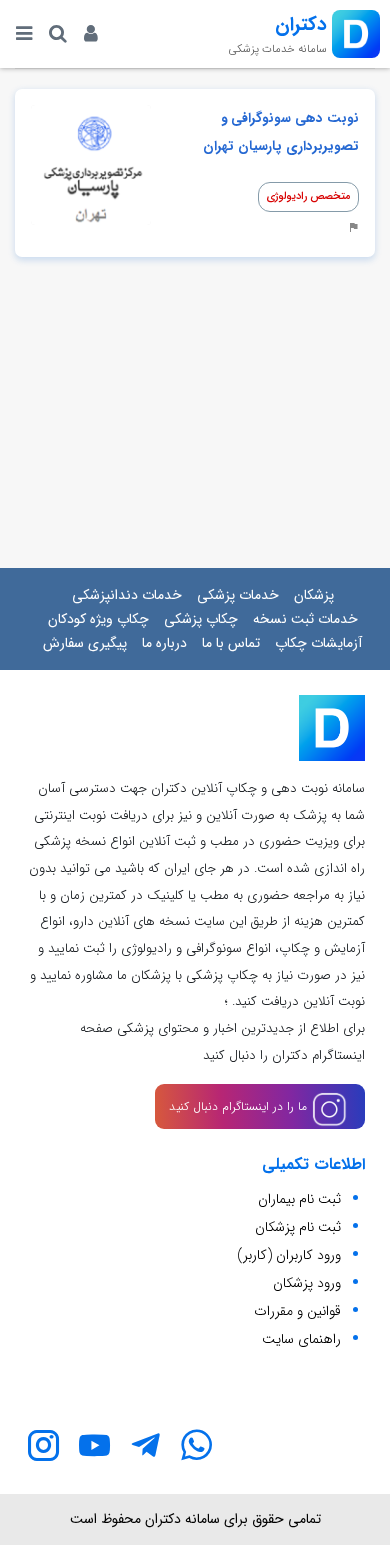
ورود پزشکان (307, 1283)
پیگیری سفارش (85, 643)
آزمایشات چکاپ (318, 643)
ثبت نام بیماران (299, 1199)
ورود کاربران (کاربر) (289, 1255)
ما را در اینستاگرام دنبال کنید (240, 1106)
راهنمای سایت (301, 1339)
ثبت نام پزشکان (298, 1227)
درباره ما (164, 643)
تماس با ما (231, 643)
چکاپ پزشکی (201, 619)
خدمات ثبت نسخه (305, 619)
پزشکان (314, 595)
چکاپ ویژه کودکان (98, 619)
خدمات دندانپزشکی (127, 595)
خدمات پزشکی (238, 595)
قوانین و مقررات (297, 1311)
